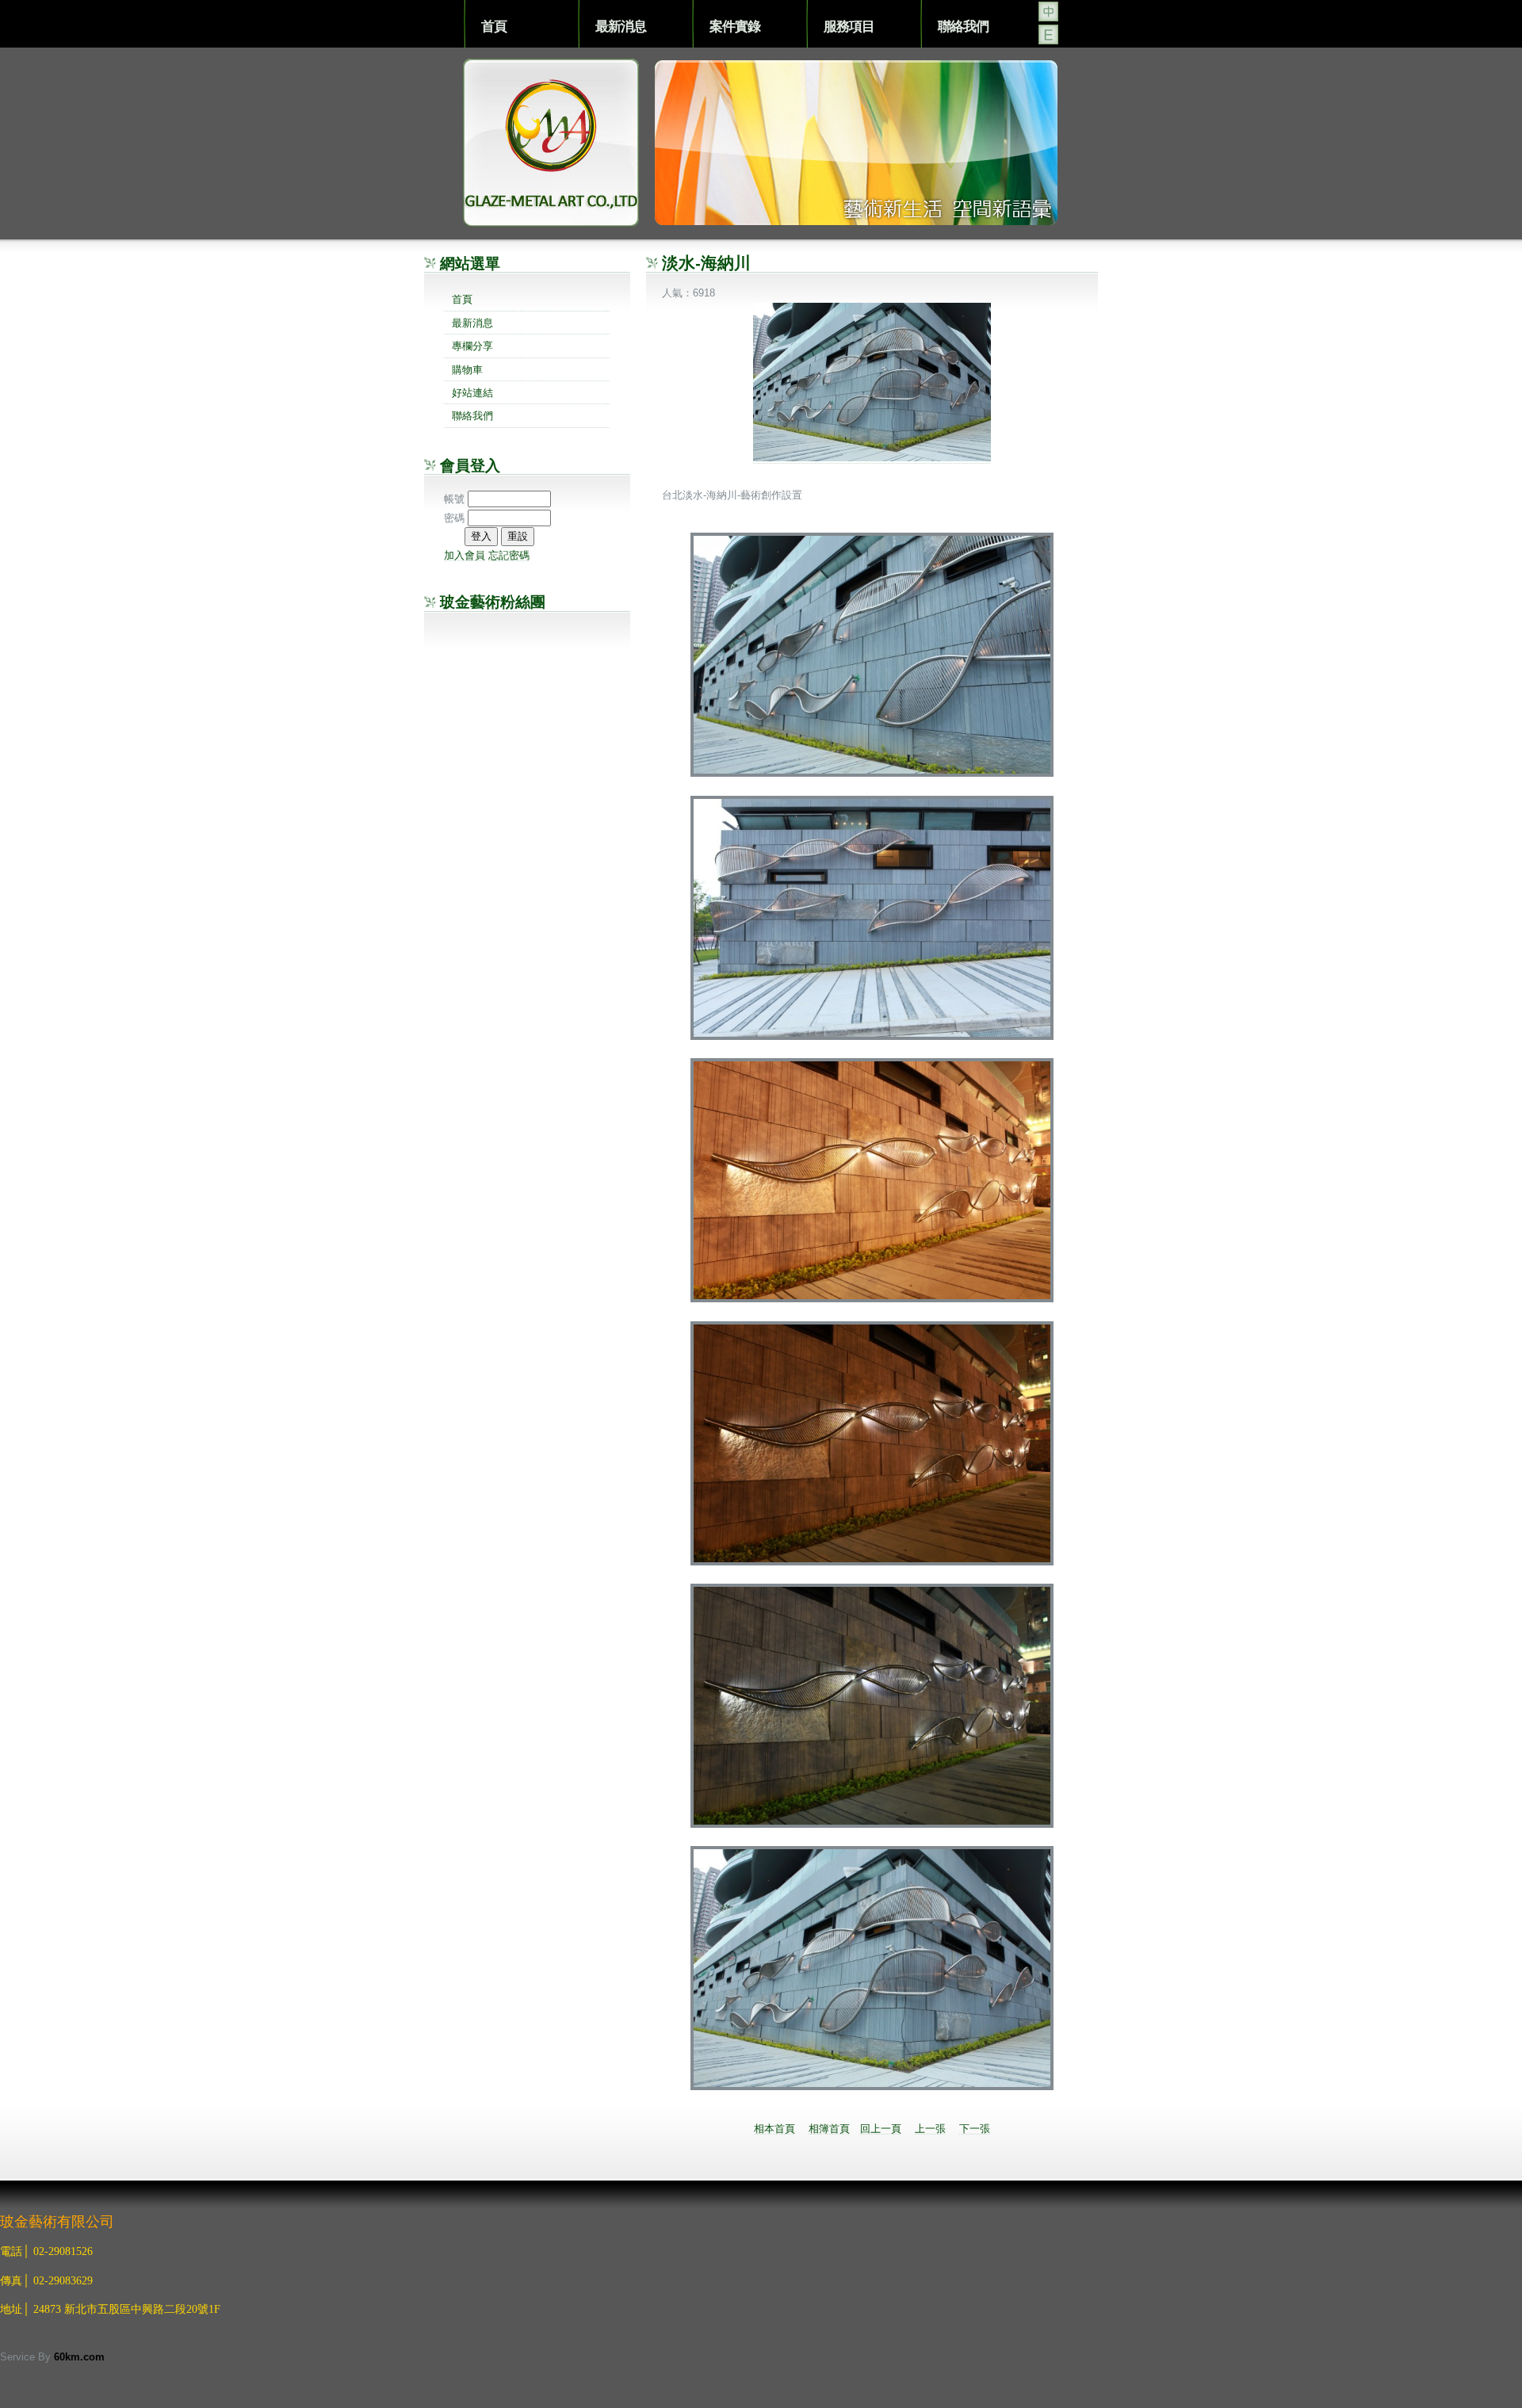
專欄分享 (472, 346)
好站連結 (472, 393)
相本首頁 (774, 2129)
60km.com (79, 2357)
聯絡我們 (963, 26)
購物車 (467, 370)
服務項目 (849, 26)
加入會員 (465, 555)
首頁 (494, 26)
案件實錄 (735, 26)
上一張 (930, 2129)
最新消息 (621, 26)
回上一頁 (881, 2129)
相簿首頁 (829, 2129)
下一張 (975, 2129)
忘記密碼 (509, 555)
